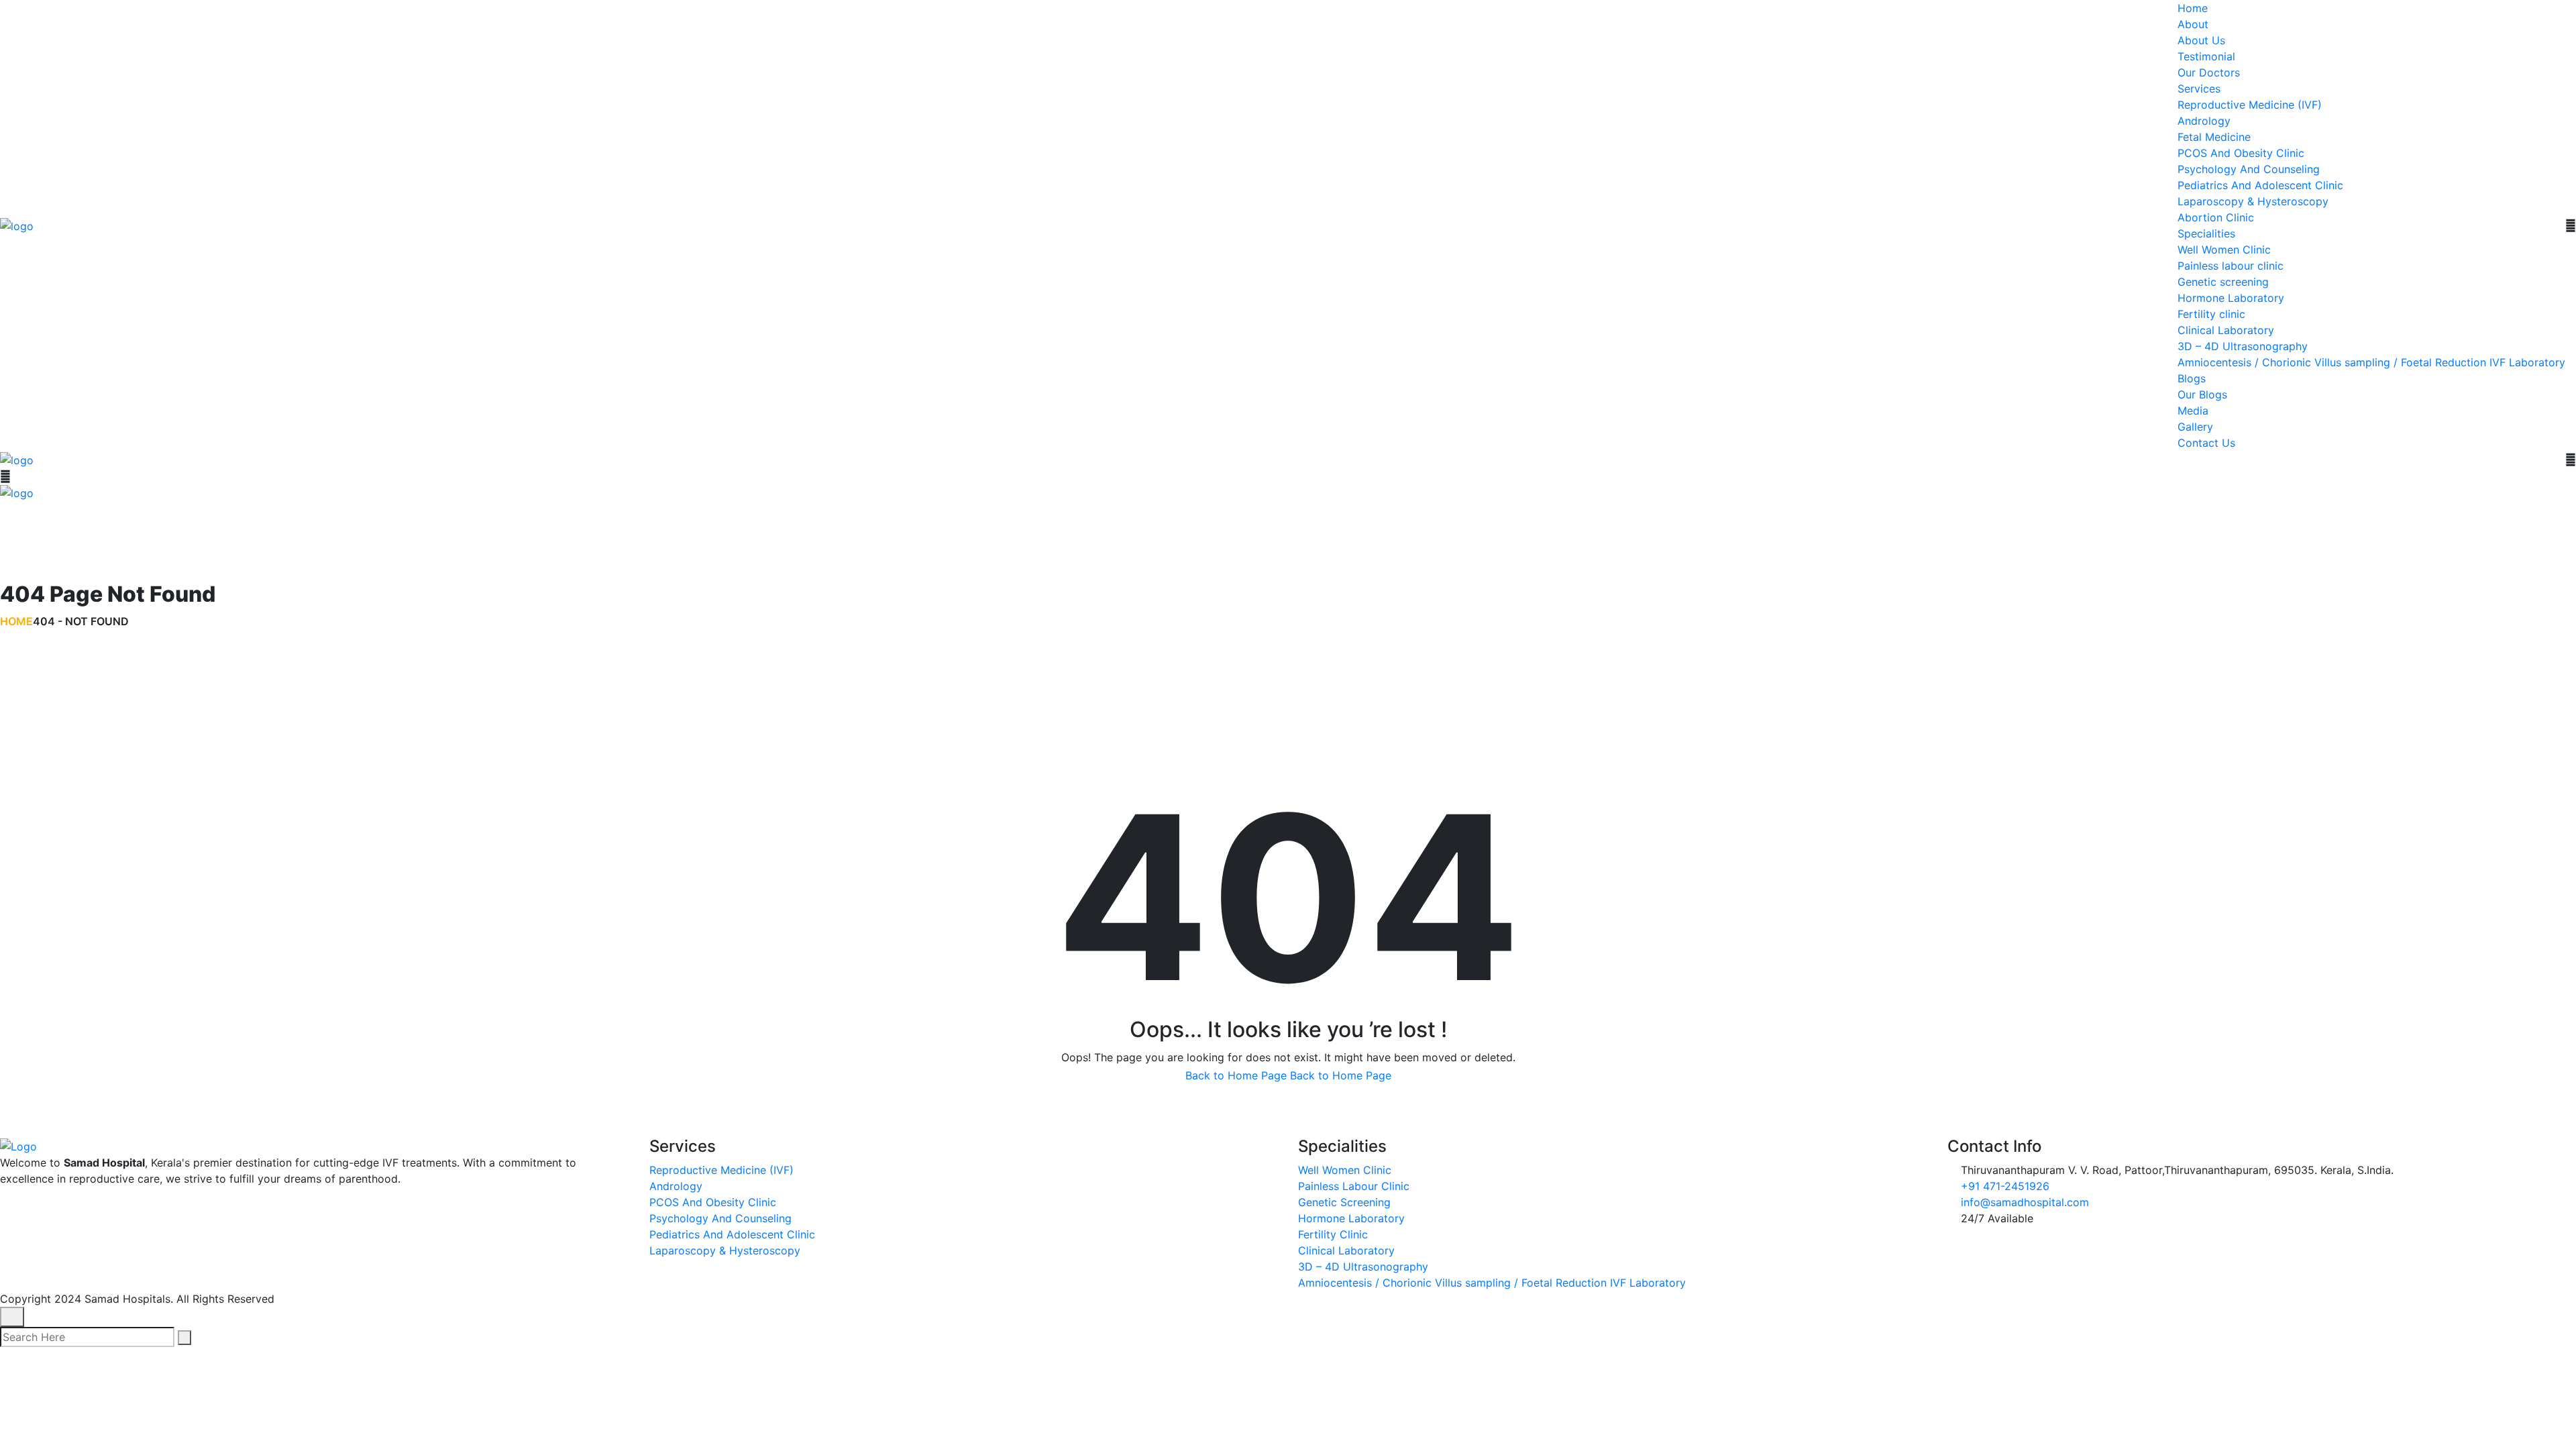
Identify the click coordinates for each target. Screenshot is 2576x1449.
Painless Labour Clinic (1354, 1186)
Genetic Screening (1344, 1202)
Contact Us (2206, 443)
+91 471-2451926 (2005, 1186)
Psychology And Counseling (2249, 169)
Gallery (2195, 427)
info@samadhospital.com (2025, 1202)
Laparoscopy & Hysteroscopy (2253, 201)
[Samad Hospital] (17, 225)
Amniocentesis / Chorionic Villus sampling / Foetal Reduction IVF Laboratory (2371, 362)
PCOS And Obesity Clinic (2241, 153)
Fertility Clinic (1333, 1234)
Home (2193, 8)
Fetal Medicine (2214, 137)
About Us (2201, 40)
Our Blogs (2202, 394)
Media (2193, 411)
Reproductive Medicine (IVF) (2250, 105)
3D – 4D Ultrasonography (2243, 346)
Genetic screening (2223, 282)
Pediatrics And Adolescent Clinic (2260, 185)
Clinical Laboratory (2226, 330)
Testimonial (2206, 56)
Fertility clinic (2211, 314)
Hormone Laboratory (2231, 298)
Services (2199, 89)
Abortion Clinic (2216, 217)
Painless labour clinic (2231, 266)
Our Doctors (2209, 72)
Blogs (2192, 378)
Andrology (2204, 121)
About (2193, 24)
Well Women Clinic (2224, 250)
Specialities (2206, 233)
